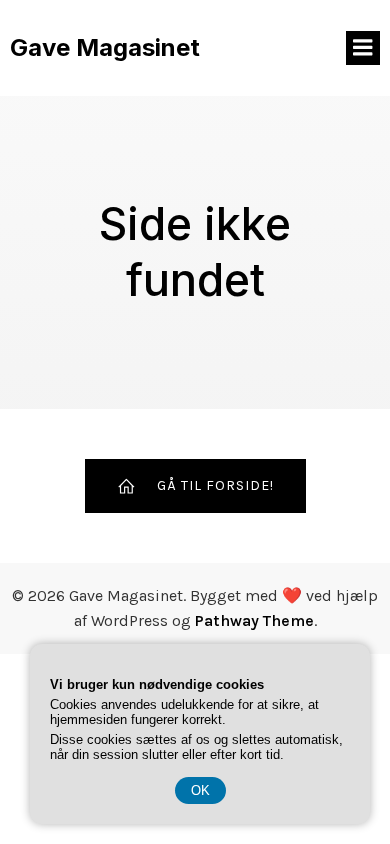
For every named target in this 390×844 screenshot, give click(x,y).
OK (200, 790)
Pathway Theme (254, 620)
